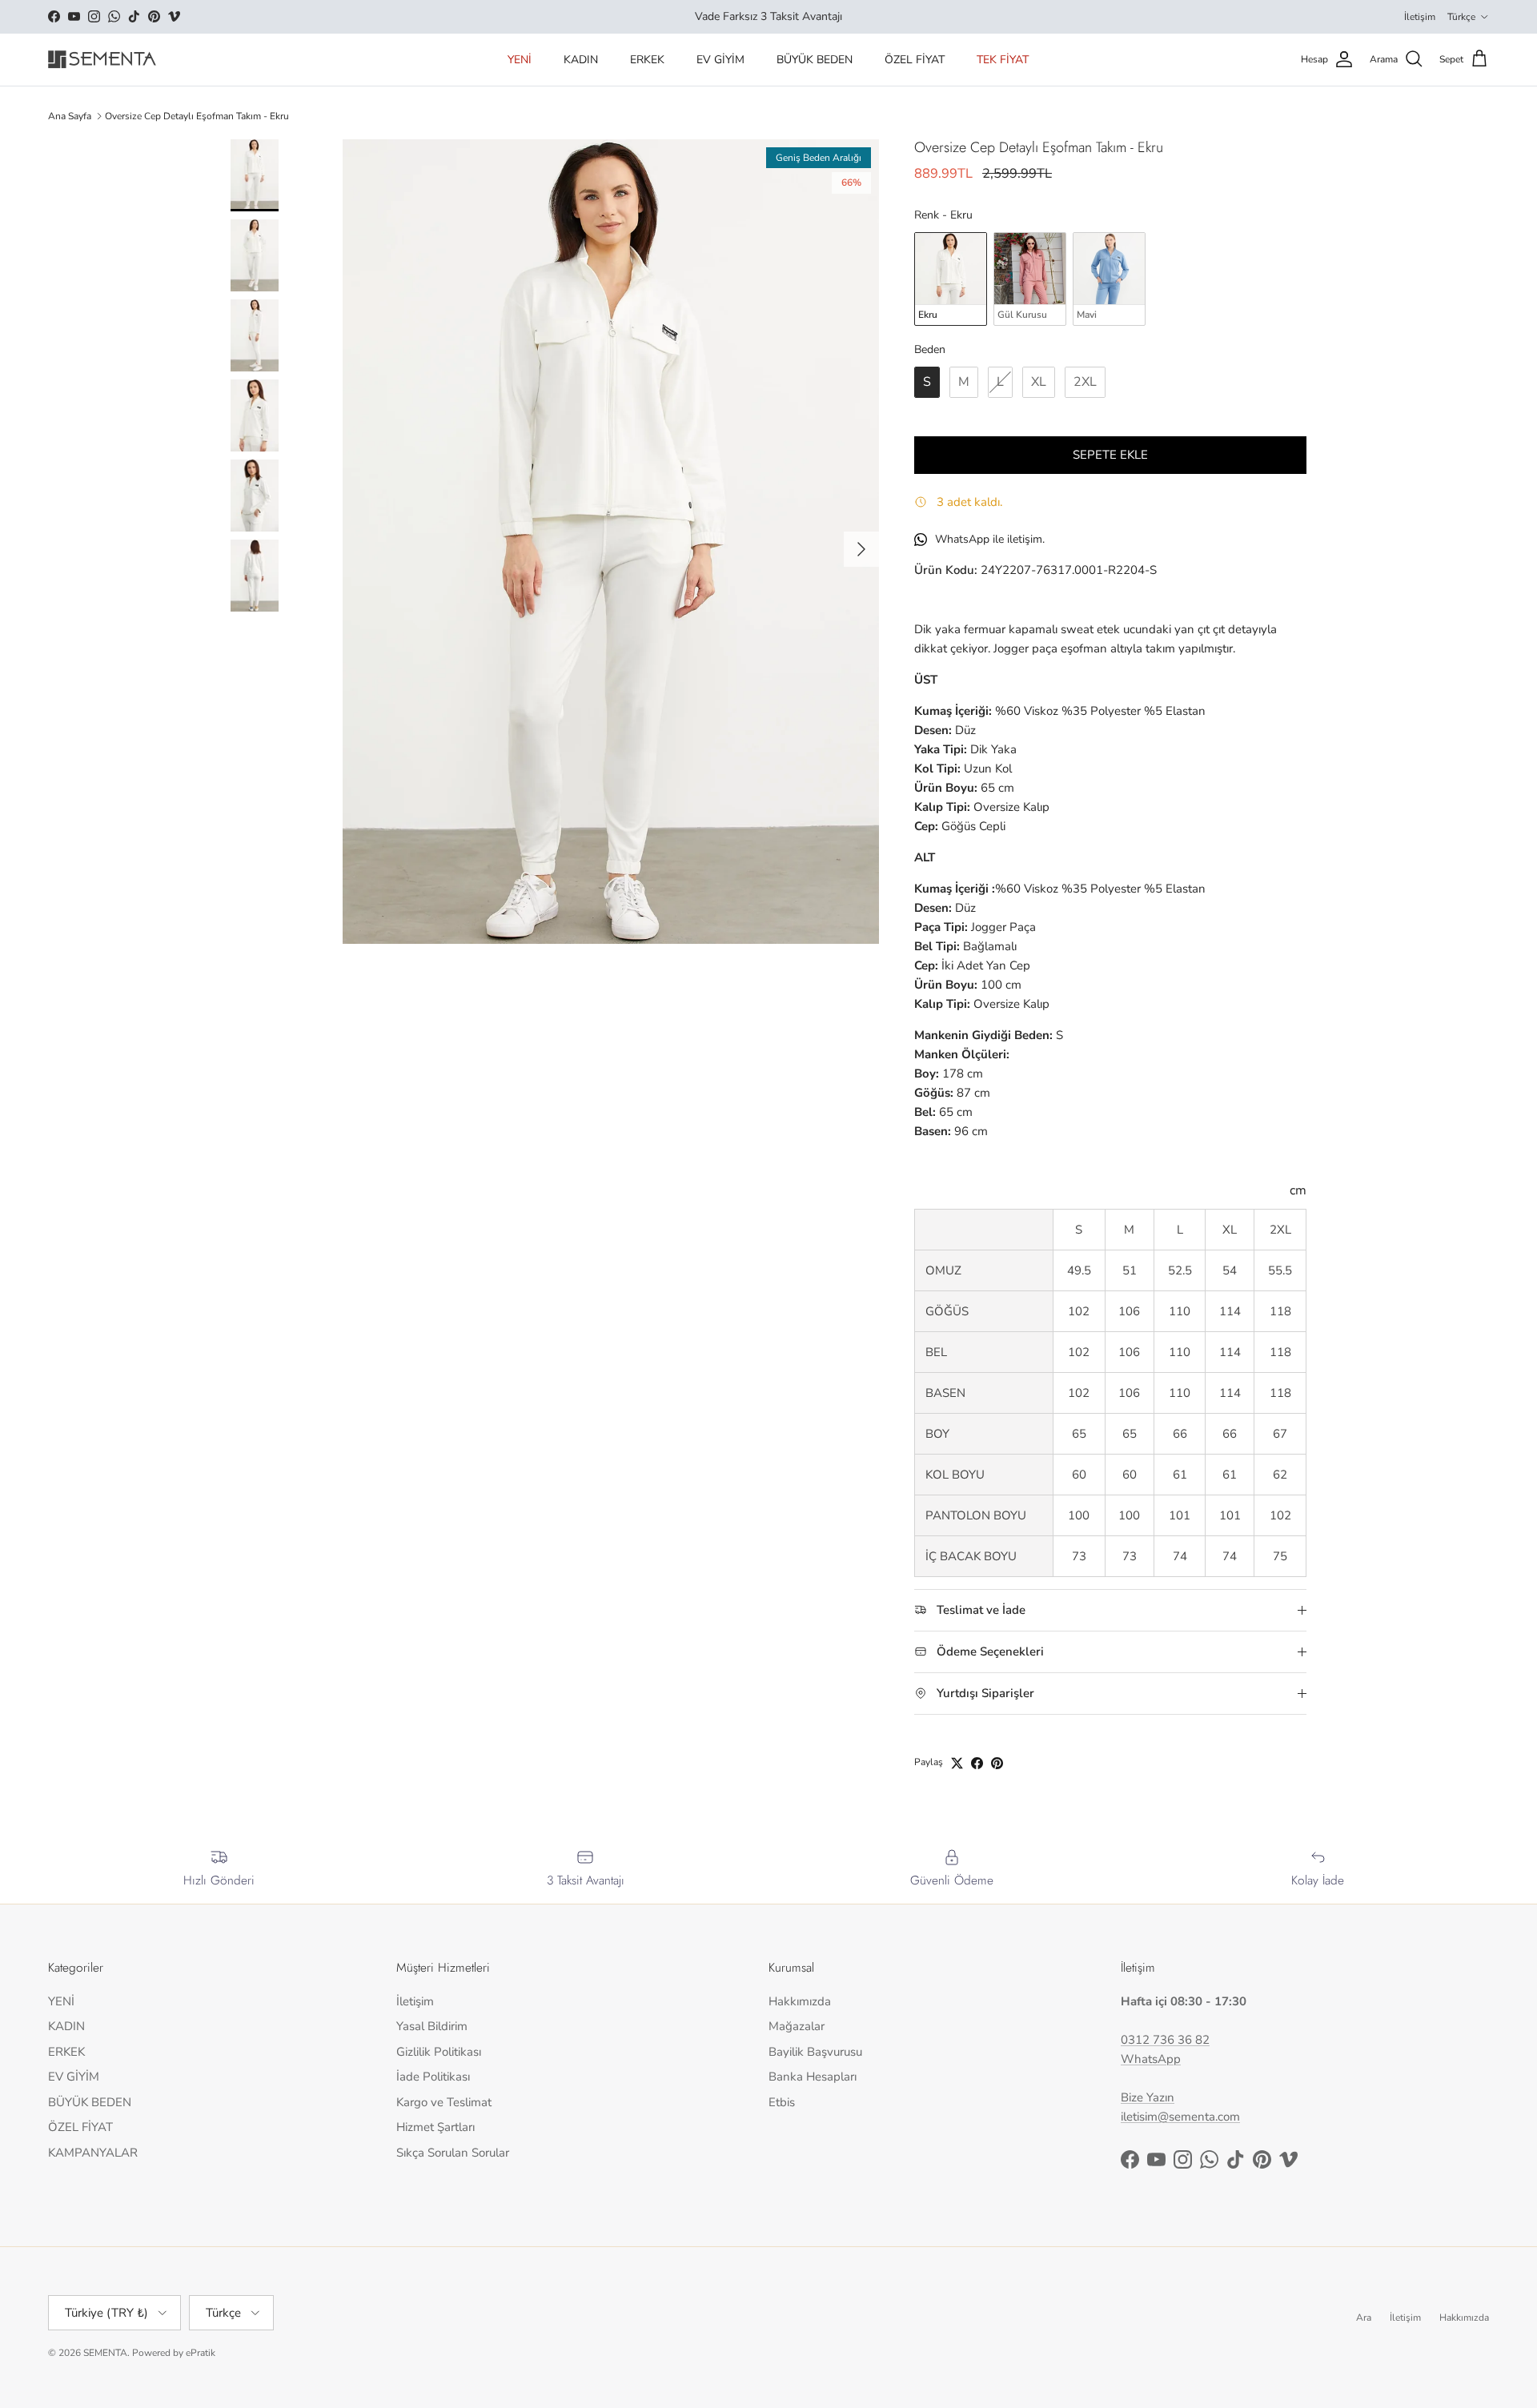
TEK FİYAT (1003, 60)
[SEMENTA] (102, 60)
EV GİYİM (720, 60)
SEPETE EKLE (1110, 455)
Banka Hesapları (813, 2077)
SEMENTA (105, 2353)
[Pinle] (997, 1763)
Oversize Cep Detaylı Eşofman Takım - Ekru (197, 116)
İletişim (1420, 17)
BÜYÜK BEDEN (815, 60)
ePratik (201, 2353)
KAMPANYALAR (93, 2153)
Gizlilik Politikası (439, 2052)
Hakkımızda (800, 2001)
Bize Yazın (1148, 2097)
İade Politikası (433, 2077)
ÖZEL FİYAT (915, 60)
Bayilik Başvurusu (815, 2052)
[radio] (951, 279)
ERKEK (647, 60)
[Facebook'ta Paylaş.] (977, 1763)
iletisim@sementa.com (1180, 2117)
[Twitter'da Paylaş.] (957, 1763)
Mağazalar (797, 2026)
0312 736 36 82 (1165, 2040)
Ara (1364, 2318)
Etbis (782, 2102)
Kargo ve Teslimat (444, 2102)
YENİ (520, 60)
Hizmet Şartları (435, 2127)
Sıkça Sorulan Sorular (453, 2153)
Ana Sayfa (70, 116)
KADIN (581, 60)
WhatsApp (1151, 2059)
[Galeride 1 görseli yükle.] (611, 542)
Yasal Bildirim (432, 2026)
